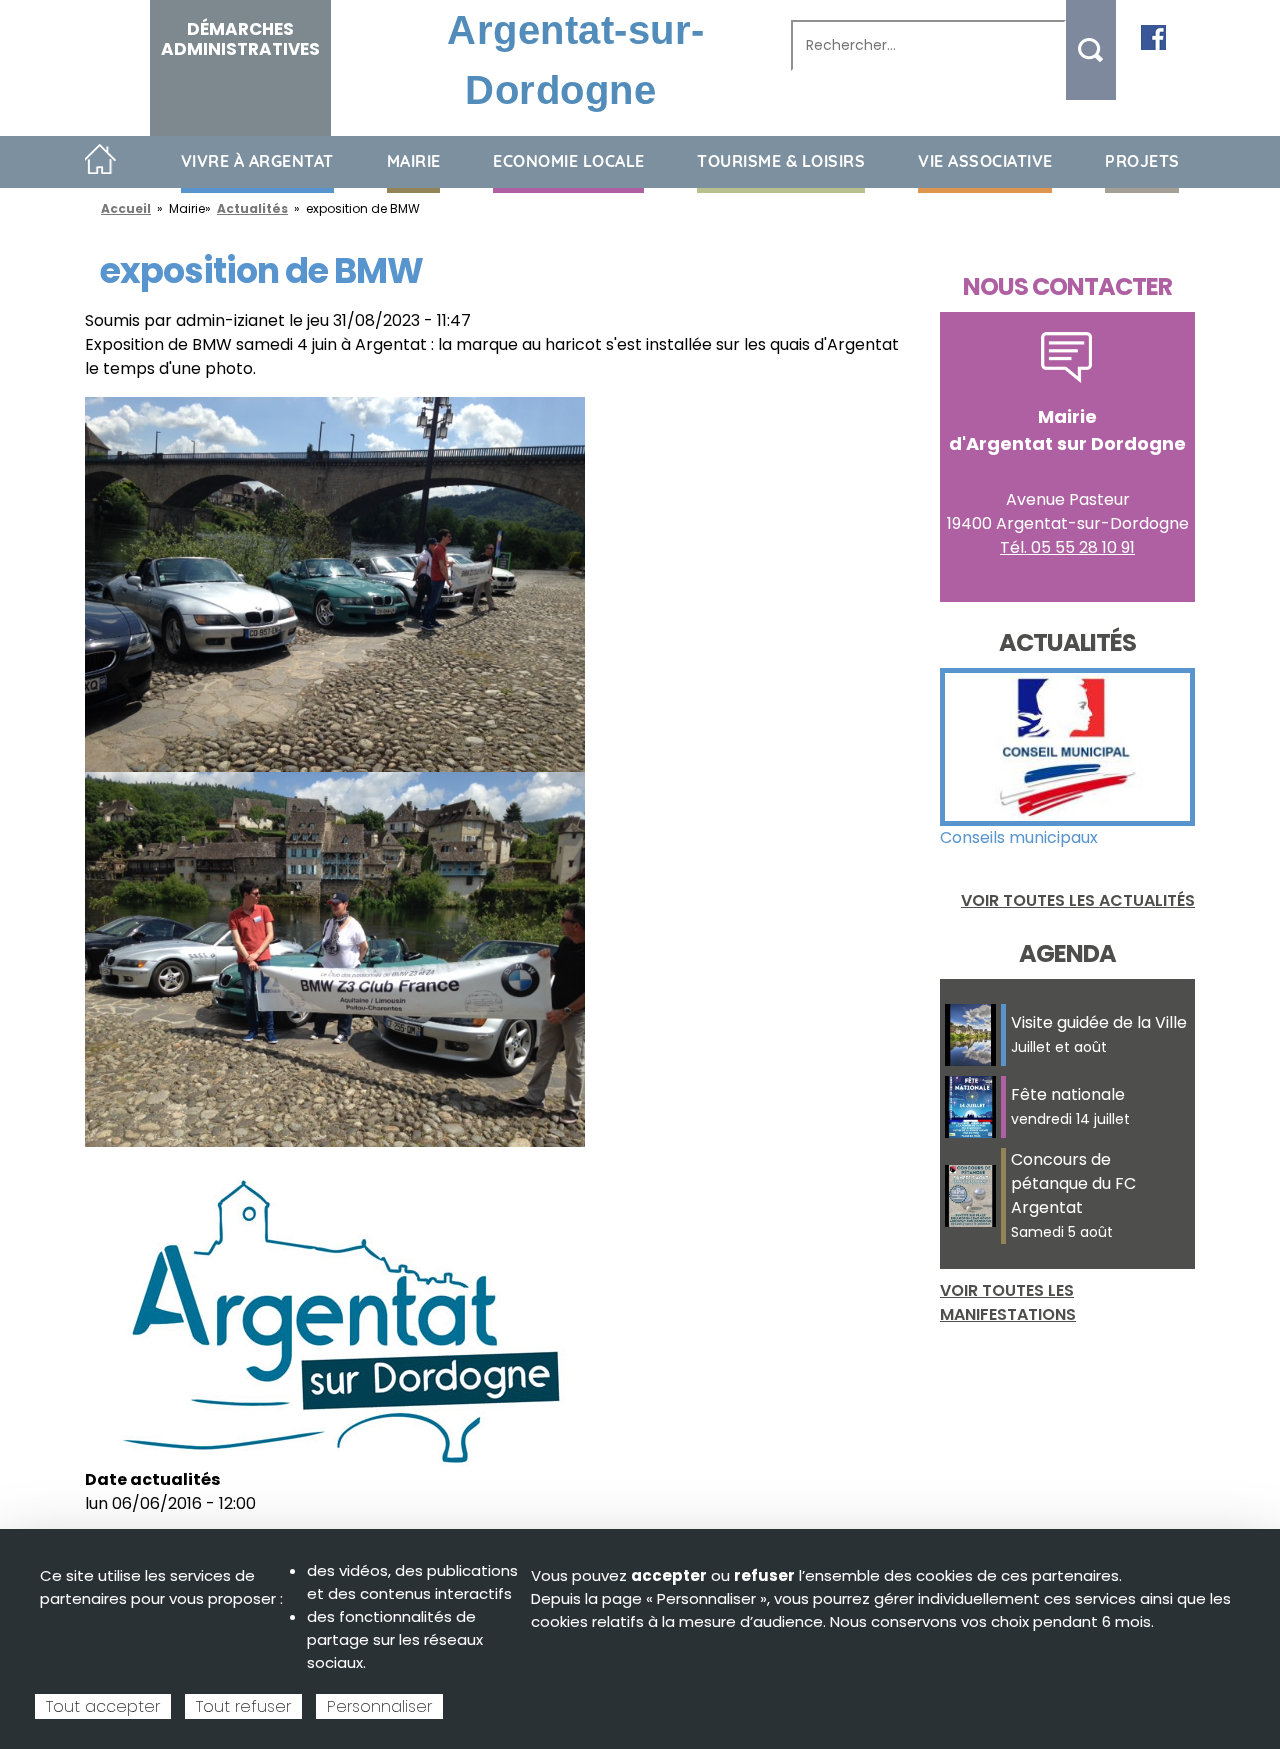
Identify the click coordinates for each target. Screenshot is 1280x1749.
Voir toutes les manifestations (1008, 1302)
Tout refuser (243, 1706)
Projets (1142, 161)
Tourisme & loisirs (781, 161)
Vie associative (985, 161)
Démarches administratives (240, 39)
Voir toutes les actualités (1078, 900)
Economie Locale (569, 161)
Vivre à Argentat (257, 161)
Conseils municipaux (1019, 837)
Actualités (252, 208)
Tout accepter (103, 1706)
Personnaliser (379, 1706)
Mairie (414, 161)
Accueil (100, 160)
